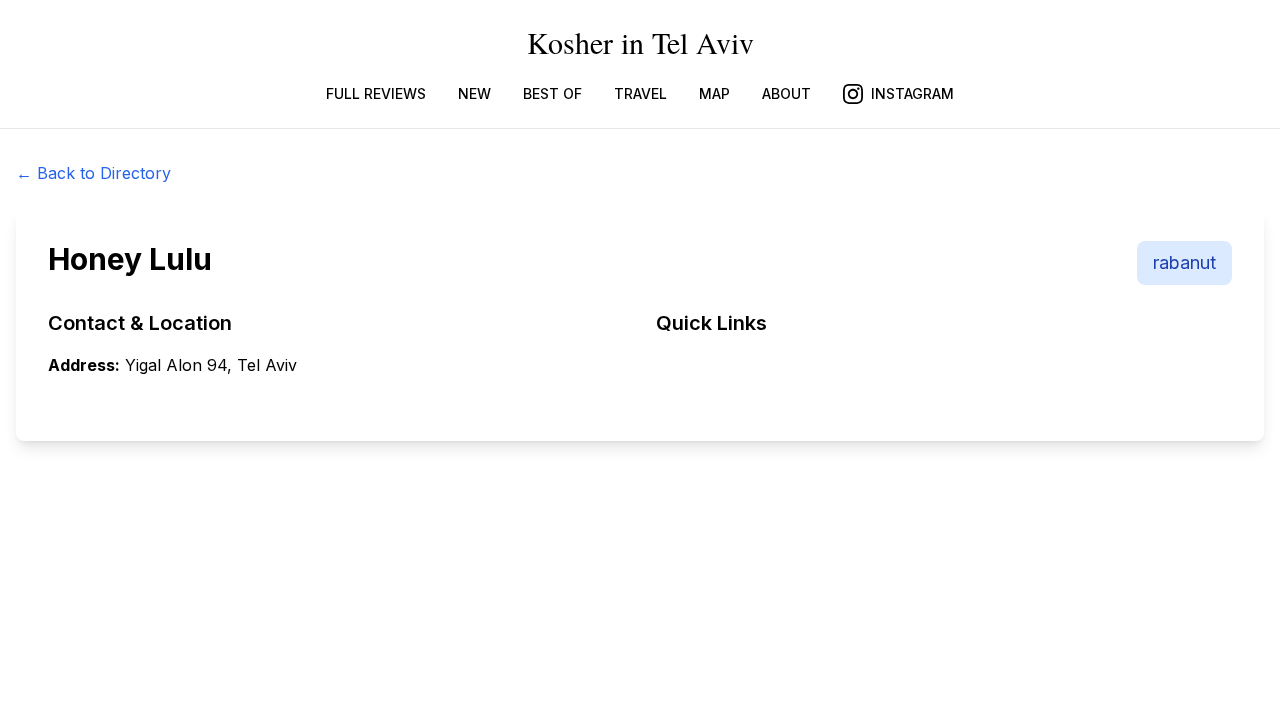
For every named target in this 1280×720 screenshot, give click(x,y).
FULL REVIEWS (376, 93)
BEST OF (552, 93)
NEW (474, 93)
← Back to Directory (93, 173)
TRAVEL (640, 93)
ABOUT (786, 93)
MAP (714, 93)
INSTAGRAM (912, 93)
